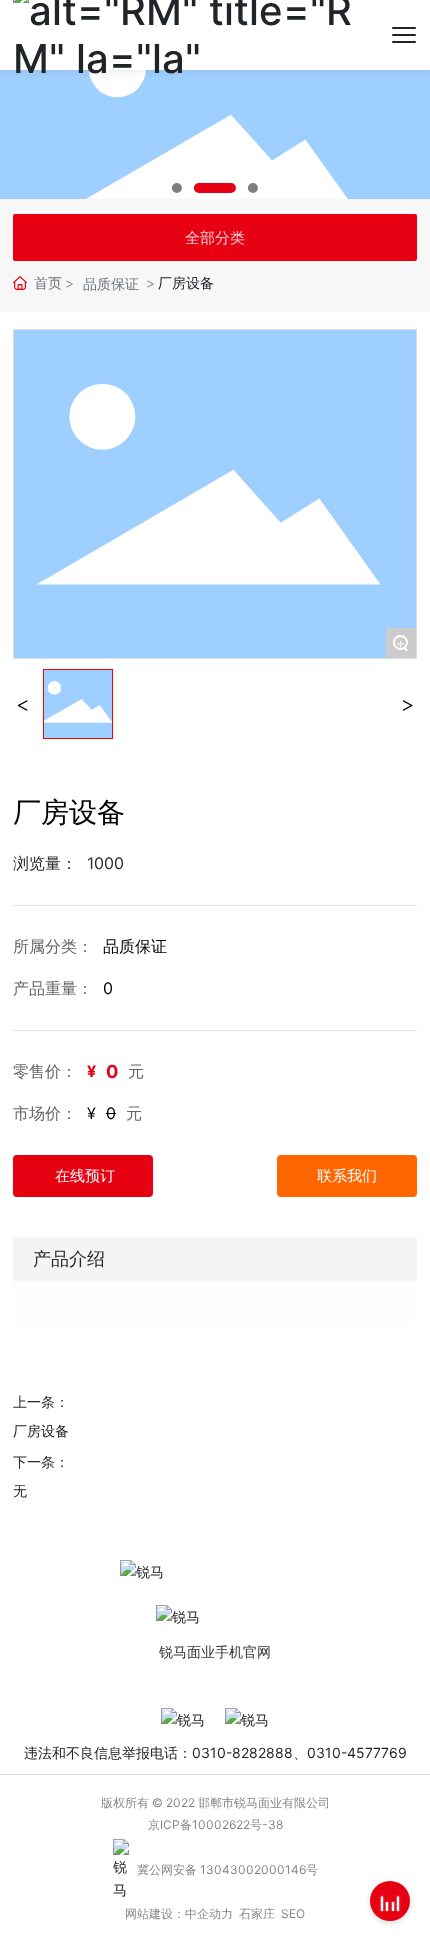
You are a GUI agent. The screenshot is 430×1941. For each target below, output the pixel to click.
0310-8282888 (242, 1752)
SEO (293, 1913)
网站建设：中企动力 (179, 1913)
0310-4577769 (357, 1752)
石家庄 (257, 1913)
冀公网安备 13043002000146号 (227, 1869)
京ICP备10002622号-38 (215, 1824)
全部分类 (215, 237)
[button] (177, 188)
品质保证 (111, 283)
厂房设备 (41, 1430)
